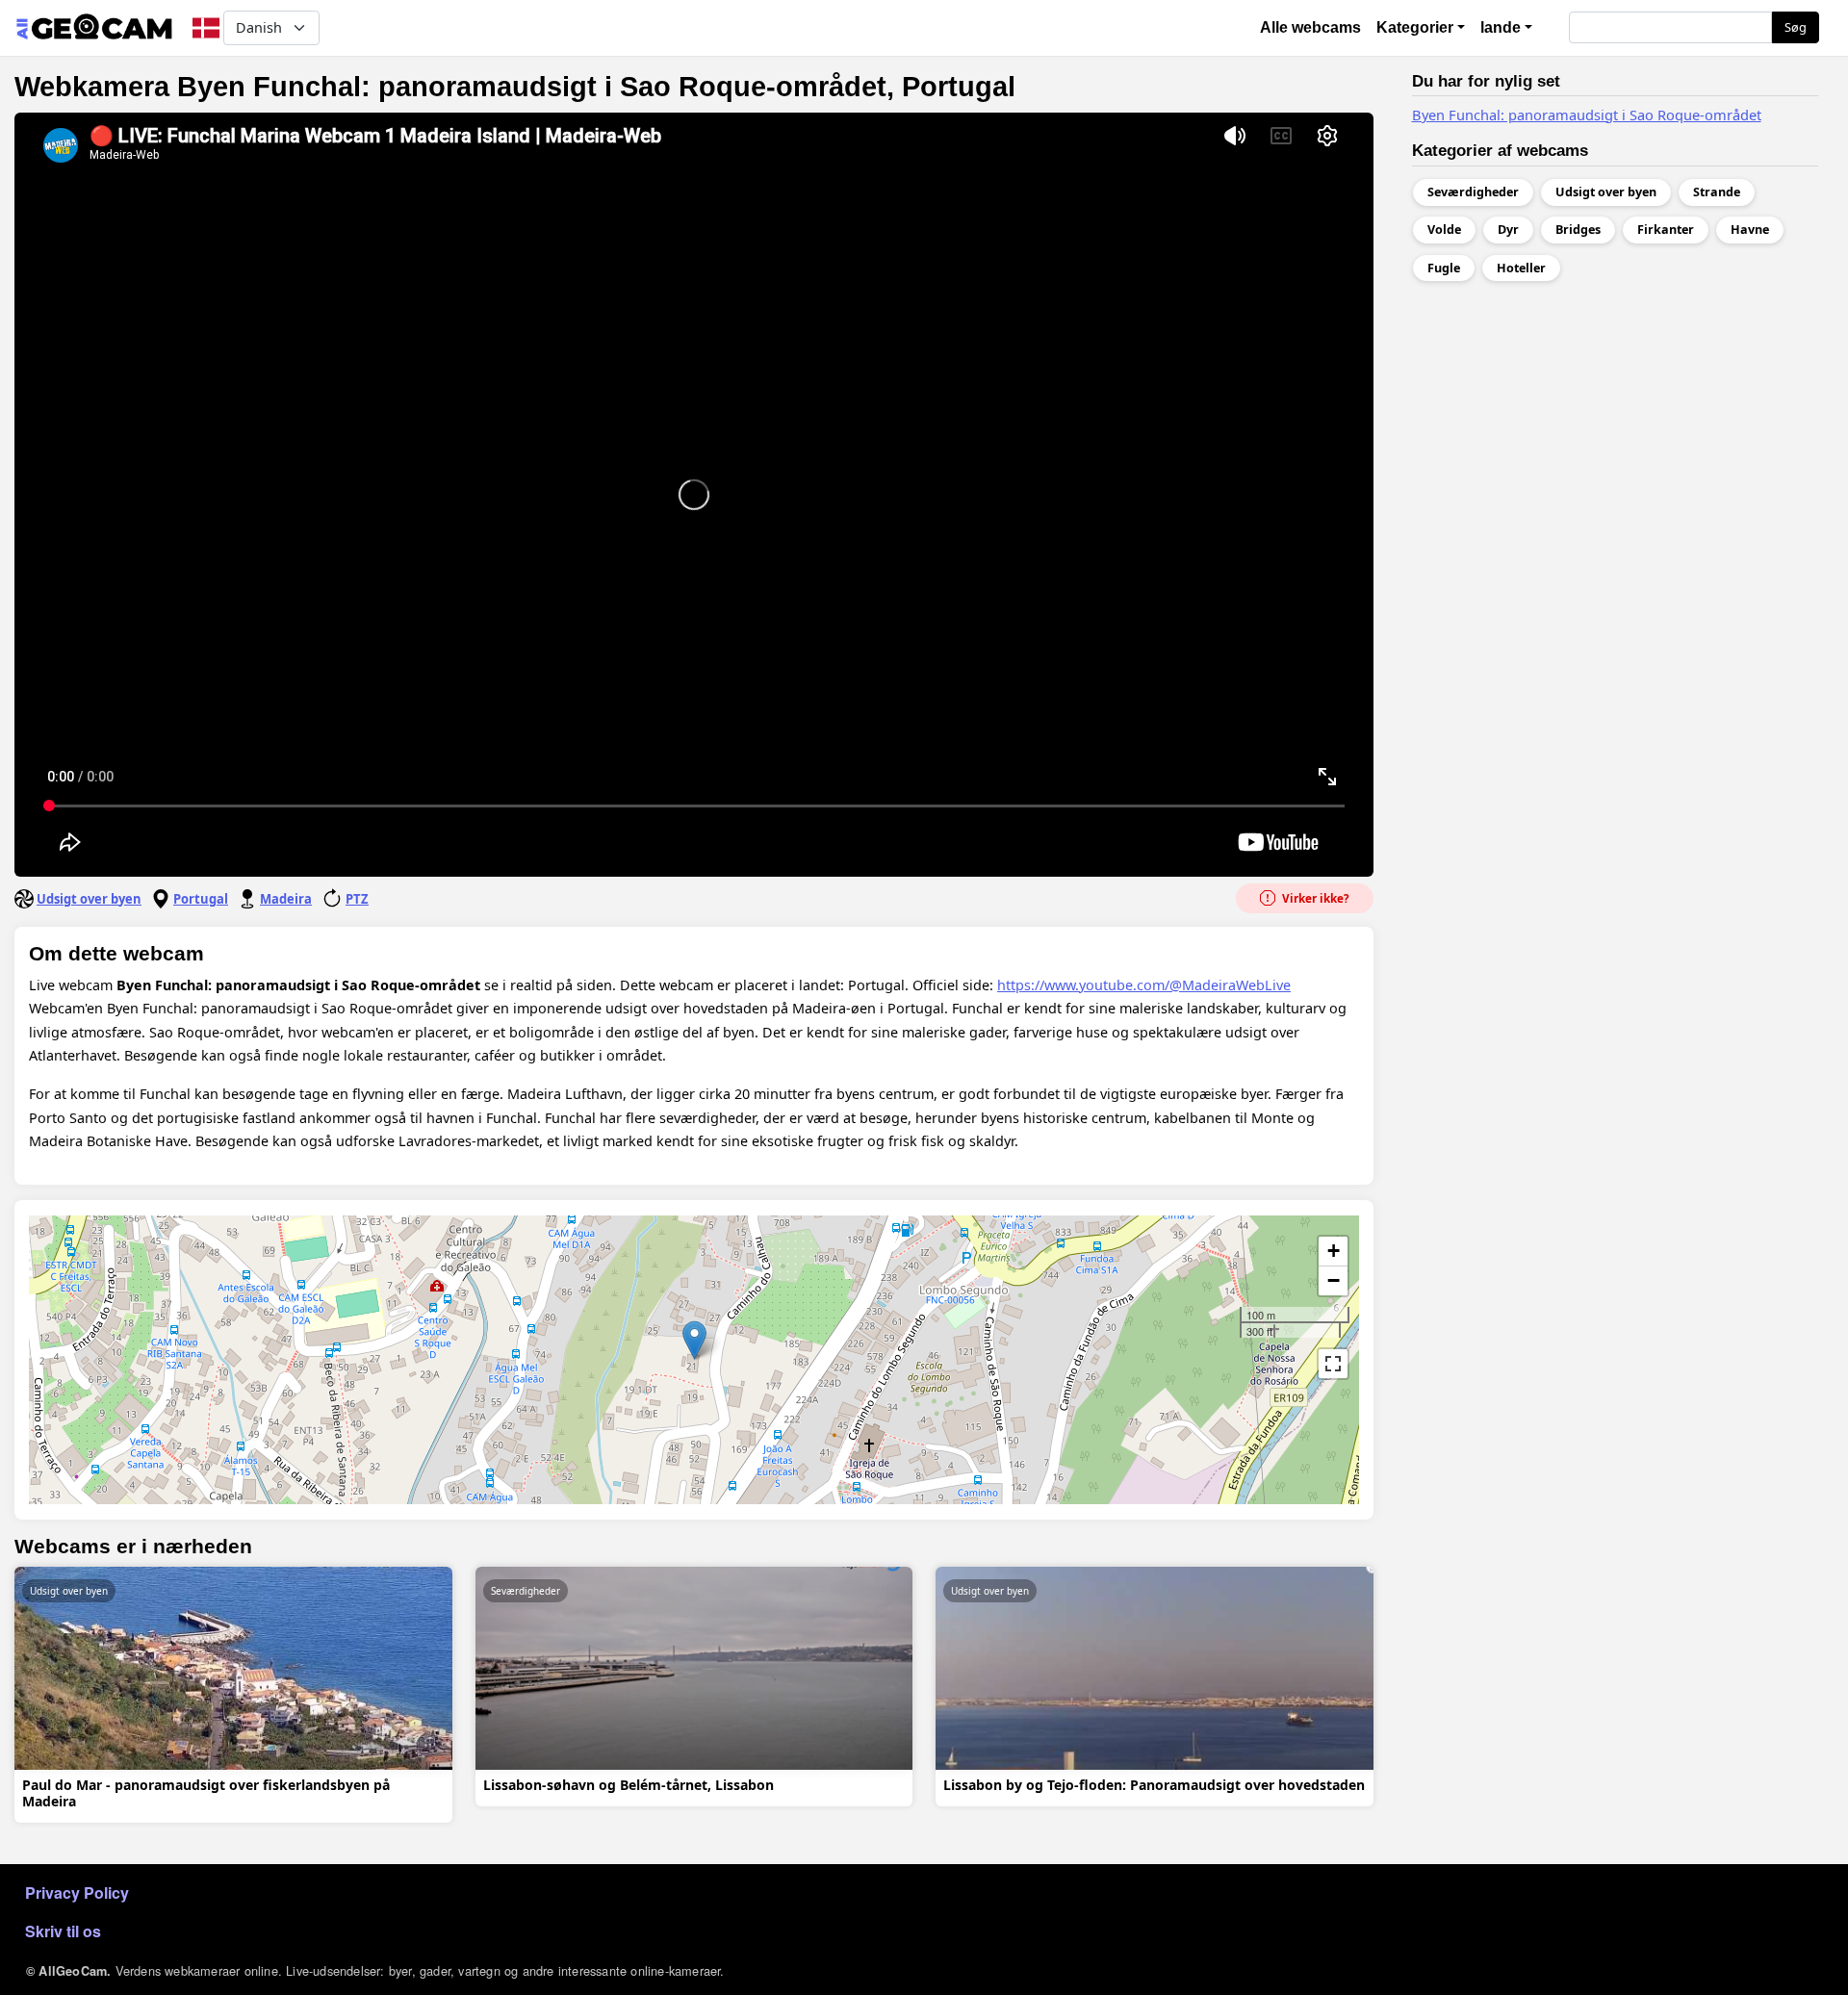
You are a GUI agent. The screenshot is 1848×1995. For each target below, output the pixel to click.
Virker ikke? (1314, 898)
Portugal (201, 899)
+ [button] (1334, 1251)
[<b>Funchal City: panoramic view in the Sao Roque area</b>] (694, 1340)
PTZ (357, 899)
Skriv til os (63, 1931)
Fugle (1444, 268)
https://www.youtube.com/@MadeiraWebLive (1144, 985)
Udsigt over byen (89, 899)
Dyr (1508, 230)
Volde (1444, 230)
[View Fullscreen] (1333, 1364)
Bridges (1578, 230)
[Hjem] (94, 28)
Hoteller (1521, 268)
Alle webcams (1310, 27)
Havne (1750, 230)
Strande (1717, 192)
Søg (1796, 27)
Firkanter (1666, 230)
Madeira (286, 899)
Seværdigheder (526, 1591)
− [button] (1334, 1280)
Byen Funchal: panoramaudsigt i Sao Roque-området (1587, 115)
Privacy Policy (77, 1893)
